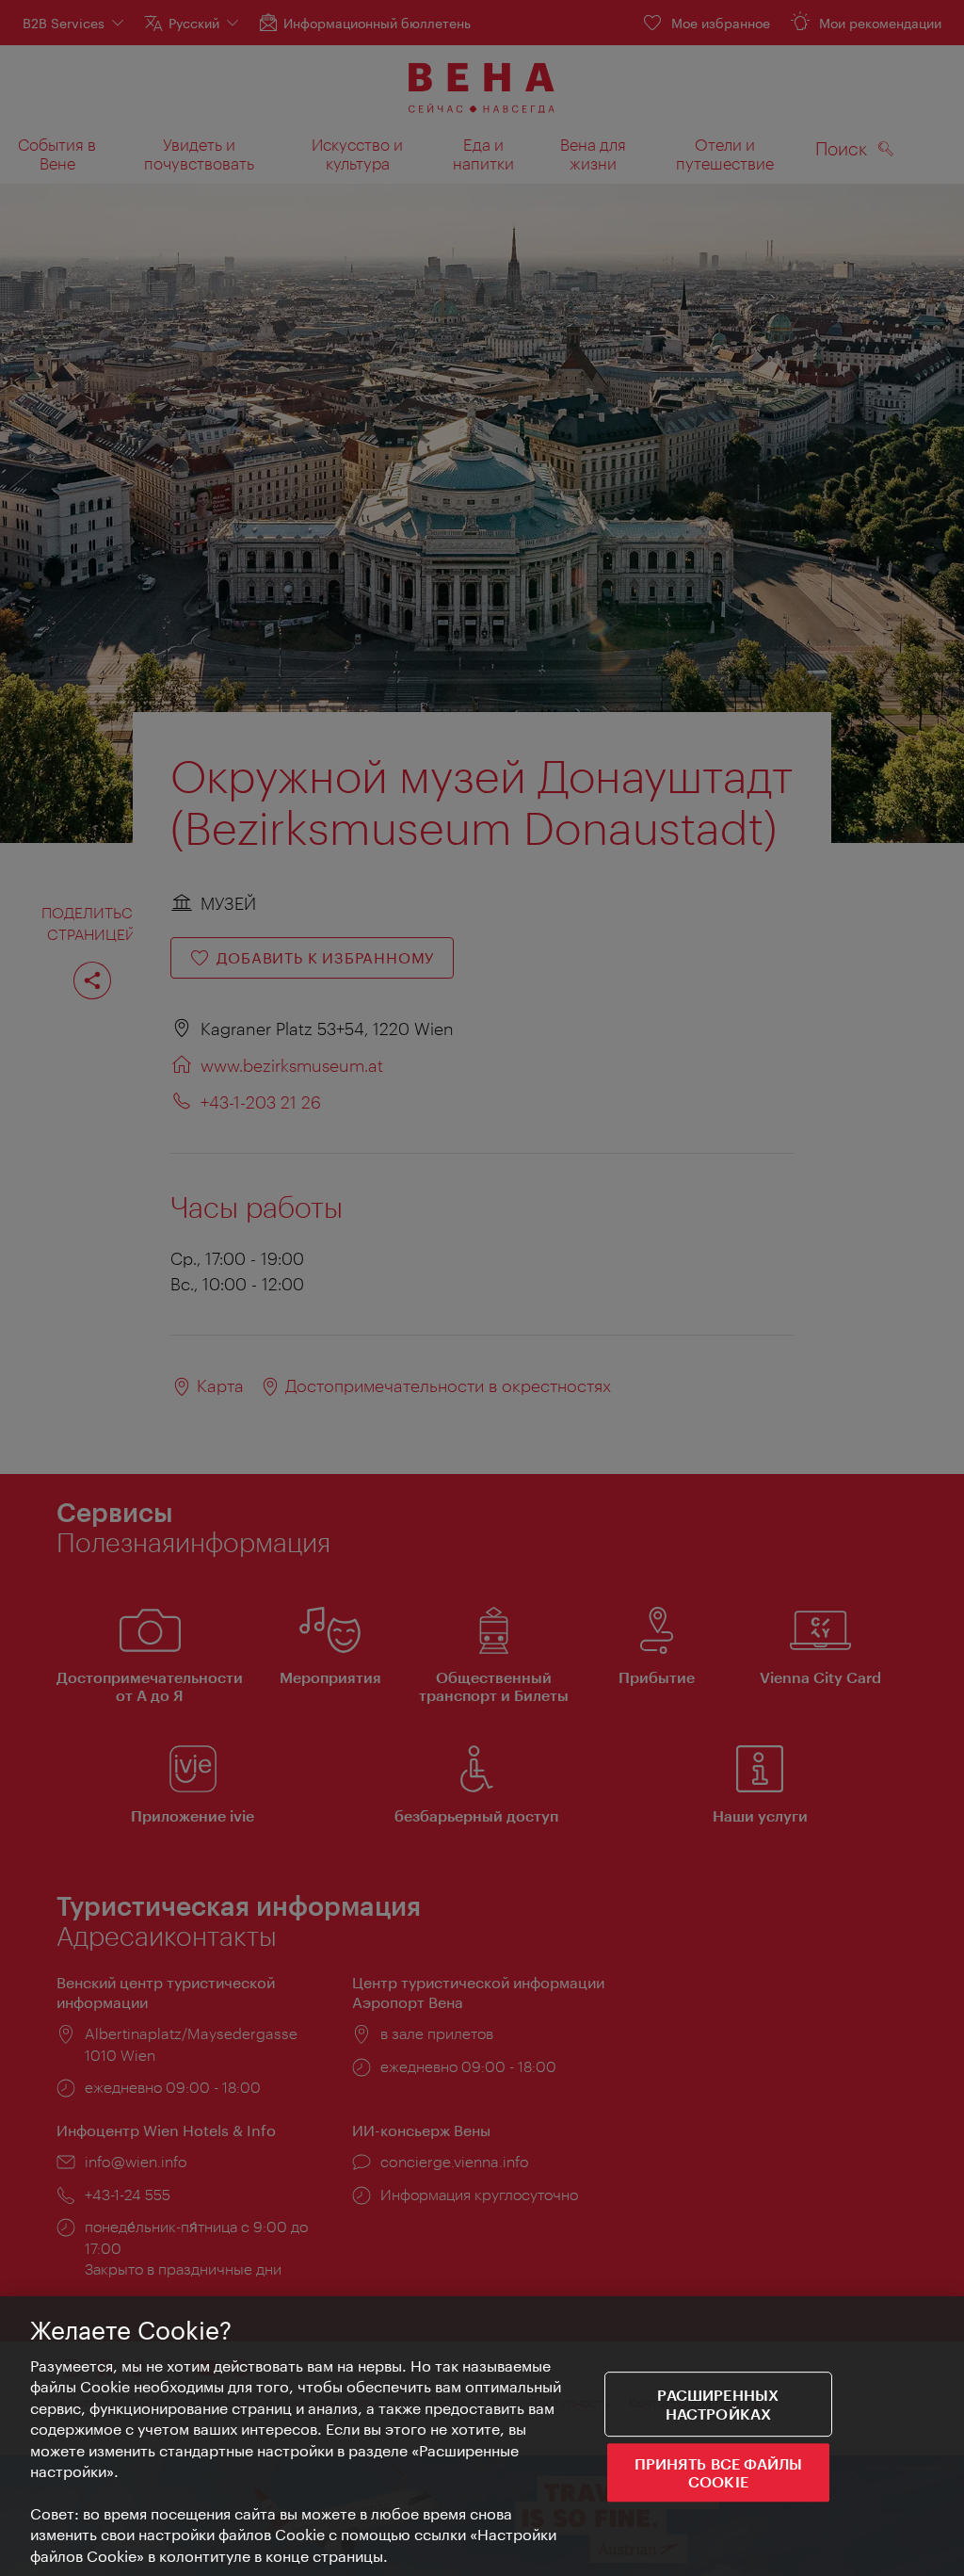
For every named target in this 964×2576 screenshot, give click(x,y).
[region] (482, 2436)
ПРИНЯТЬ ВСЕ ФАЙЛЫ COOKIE (719, 2472)
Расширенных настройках (718, 2405)
